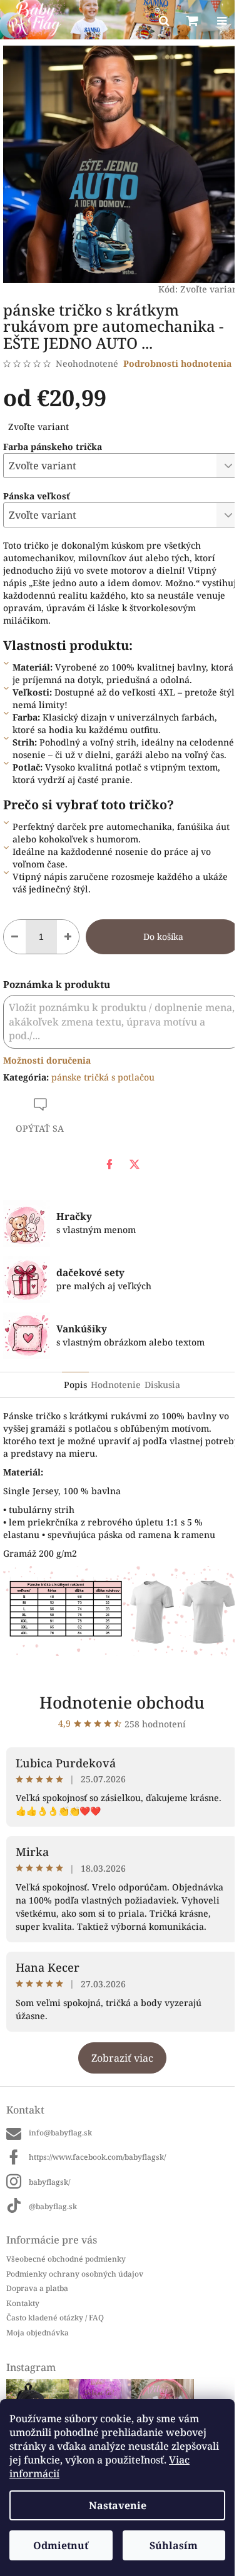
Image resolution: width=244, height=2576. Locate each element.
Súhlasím (174, 2545)
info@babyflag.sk (60, 2133)
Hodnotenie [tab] (116, 1385)
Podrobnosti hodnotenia (177, 363)
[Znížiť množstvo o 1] (15, 937)
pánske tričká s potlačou (103, 1077)
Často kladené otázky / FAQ (55, 2318)
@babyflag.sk (53, 2206)
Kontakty (23, 2303)
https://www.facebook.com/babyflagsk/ (97, 2157)
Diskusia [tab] (162, 1385)
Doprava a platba (37, 2288)
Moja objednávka (38, 2333)
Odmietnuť (61, 2545)
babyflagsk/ (49, 2182)
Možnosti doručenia (47, 1060)
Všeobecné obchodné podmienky (66, 2259)
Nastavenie (118, 2505)
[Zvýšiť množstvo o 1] (68, 937)
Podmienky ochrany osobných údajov (75, 2274)
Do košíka (163, 936)
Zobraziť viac (122, 2058)
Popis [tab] (75, 1385)
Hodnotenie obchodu (122, 1702)
